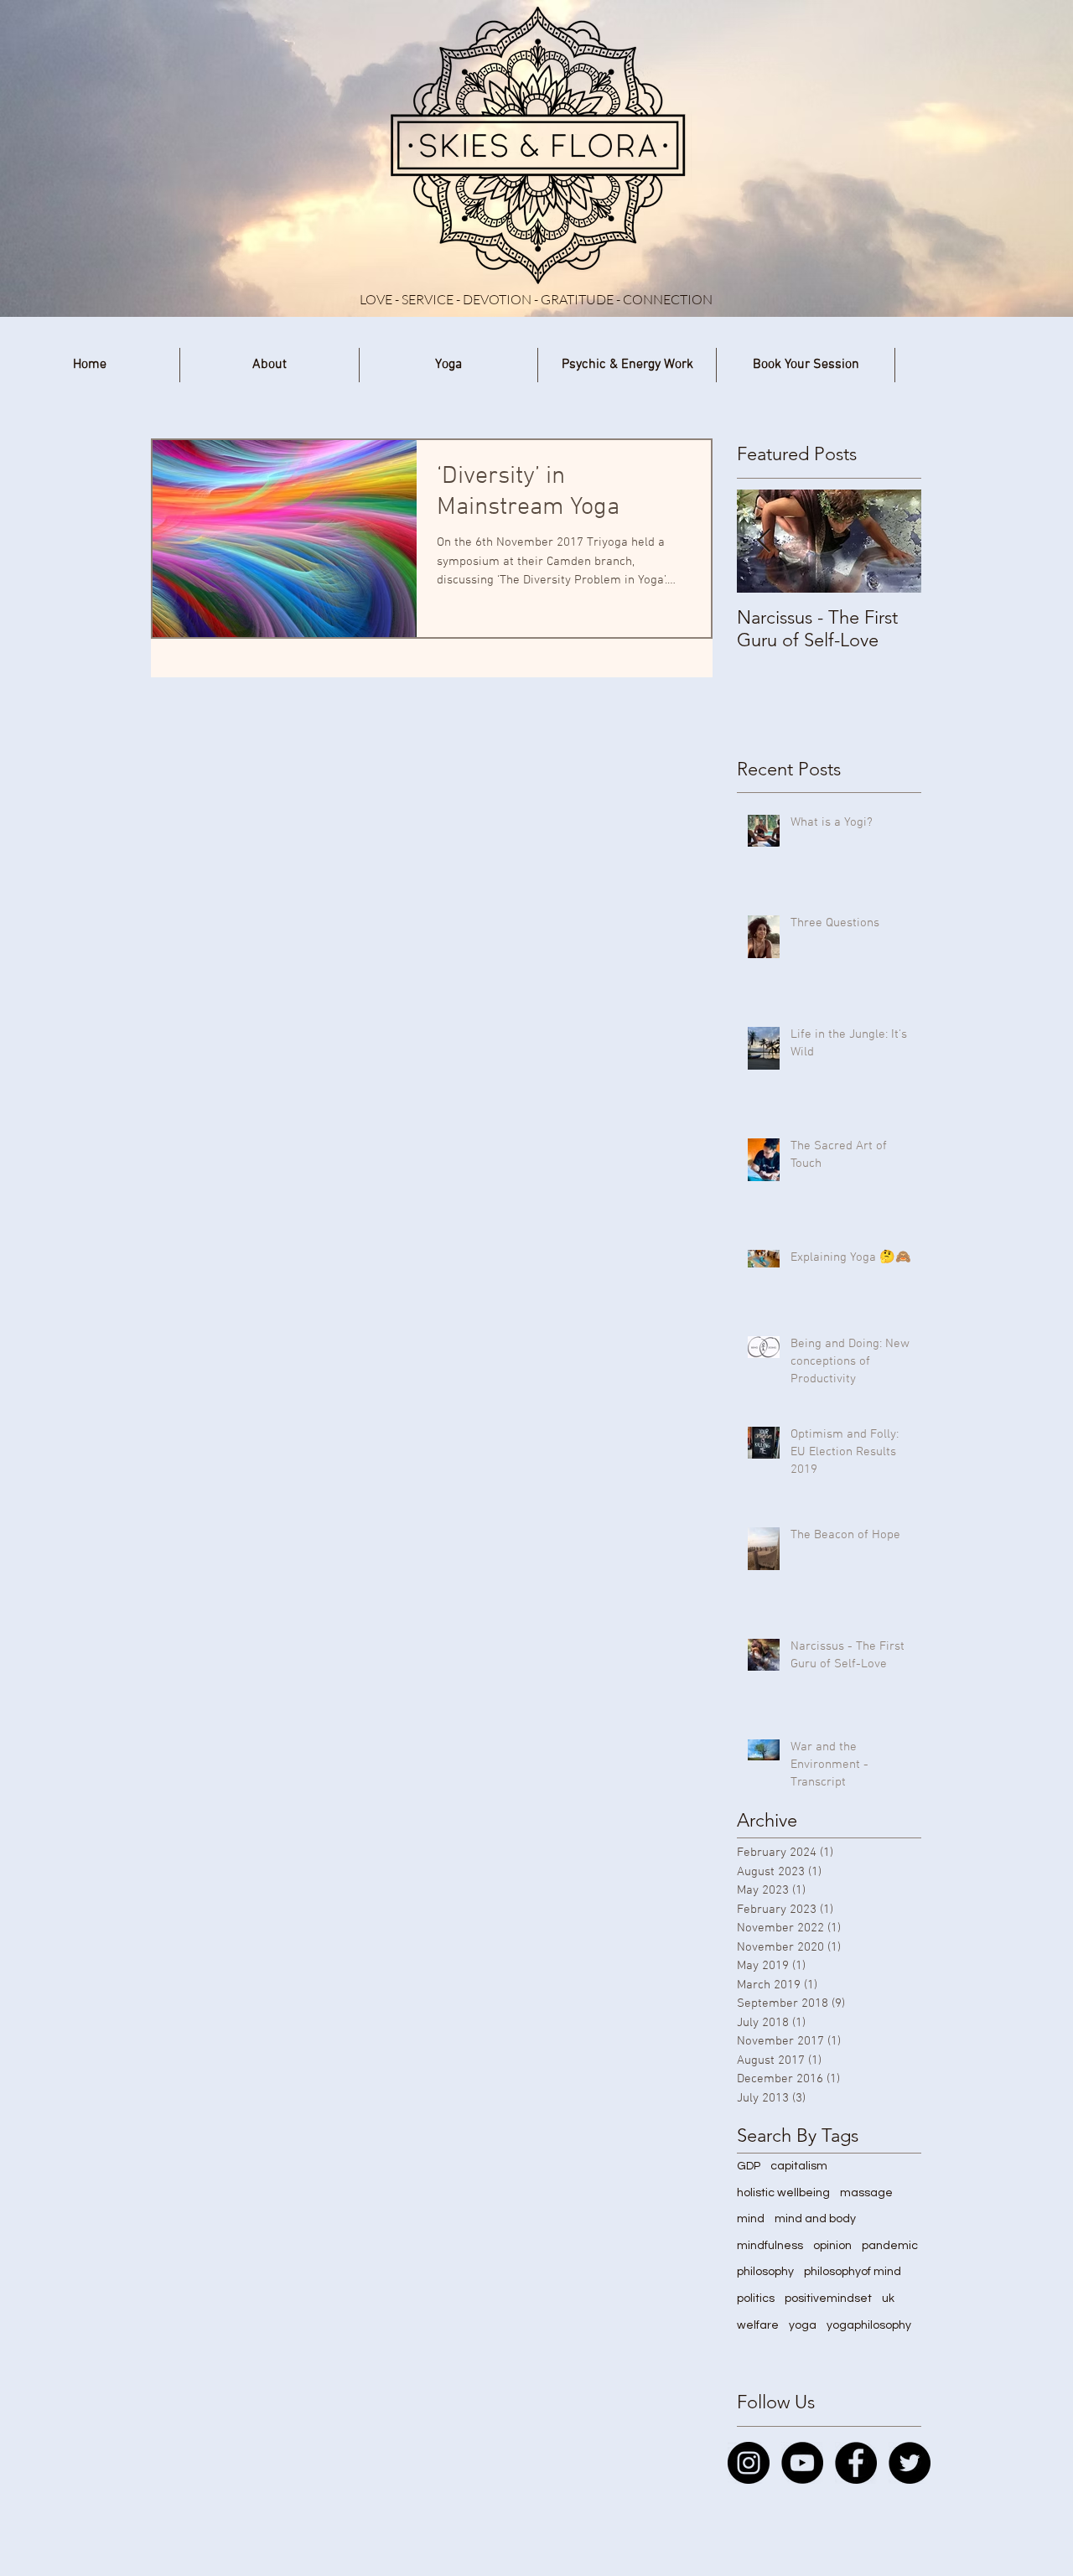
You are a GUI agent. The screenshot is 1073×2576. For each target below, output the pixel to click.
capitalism (799, 2166)
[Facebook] (856, 2463)
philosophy (765, 2272)
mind (751, 2219)
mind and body (815, 2219)
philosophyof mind (853, 2272)
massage (866, 2193)
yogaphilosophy (869, 2325)
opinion (832, 2246)
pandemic (890, 2246)
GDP (749, 2166)
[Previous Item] (764, 541)
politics (756, 2299)
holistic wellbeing (783, 2193)
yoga (803, 2325)
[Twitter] (910, 2463)
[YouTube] (802, 2463)
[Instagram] (749, 2463)
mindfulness (770, 2246)
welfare (758, 2325)
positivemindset (828, 2299)
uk (888, 2299)
